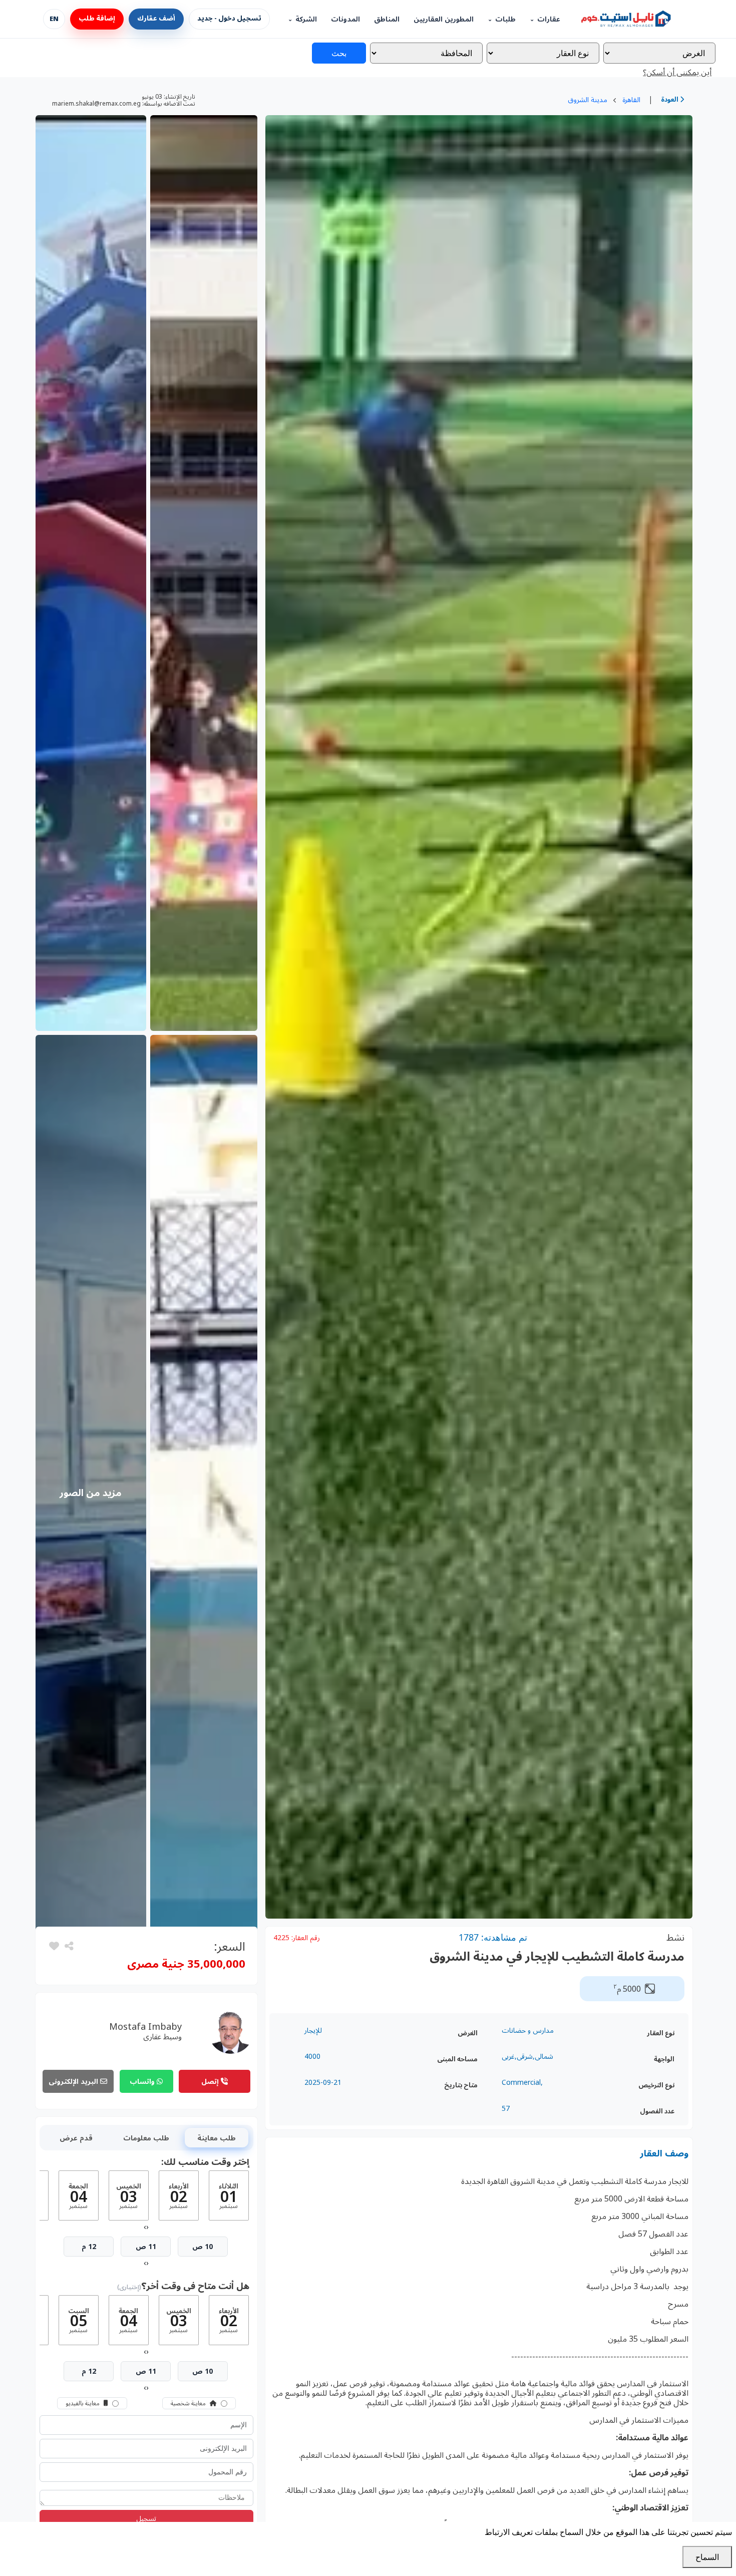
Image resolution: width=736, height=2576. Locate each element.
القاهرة (631, 99)
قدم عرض (76, 2138)
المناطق (387, 19)
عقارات (549, 19)
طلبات (505, 19)
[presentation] (147, 2227)
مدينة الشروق (588, 99)
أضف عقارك (156, 19)
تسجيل (146, 2518)
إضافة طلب (97, 19)
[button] (54, 1946)
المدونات (345, 19)
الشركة (306, 19)
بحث (339, 53)
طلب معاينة (217, 2138)
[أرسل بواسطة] (68, 1946)
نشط (675, 1937)
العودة (670, 99)
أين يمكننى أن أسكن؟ (677, 72)
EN (54, 19)
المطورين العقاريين (444, 19)
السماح (707, 2557)
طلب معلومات (146, 2138)
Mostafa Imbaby (145, 2026)
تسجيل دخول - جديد (229, 19)
